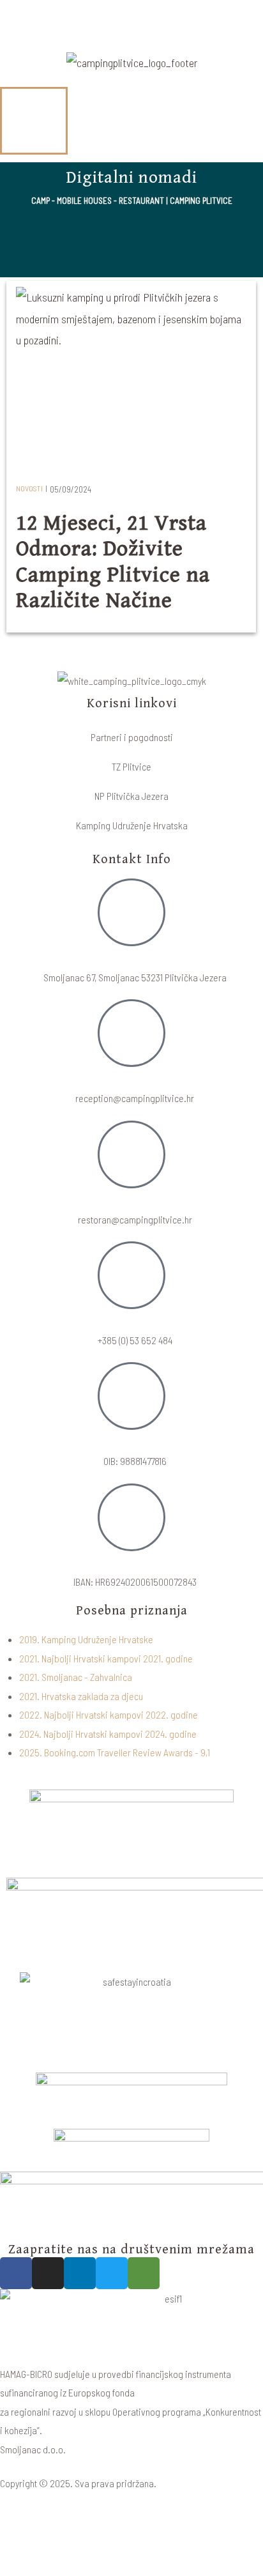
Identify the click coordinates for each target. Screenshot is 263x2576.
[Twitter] (112, 2273)
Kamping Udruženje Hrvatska (132, 825)
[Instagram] (48, 2273)
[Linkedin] (80, 2273)
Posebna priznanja (132, 1611)
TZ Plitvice (131, 766)
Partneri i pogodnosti (132, 737)
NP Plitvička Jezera (131, 796)
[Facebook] (16, 2273)
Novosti (29, 488)
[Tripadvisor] (144, 2273)
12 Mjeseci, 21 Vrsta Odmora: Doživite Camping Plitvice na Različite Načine (113, 563)
